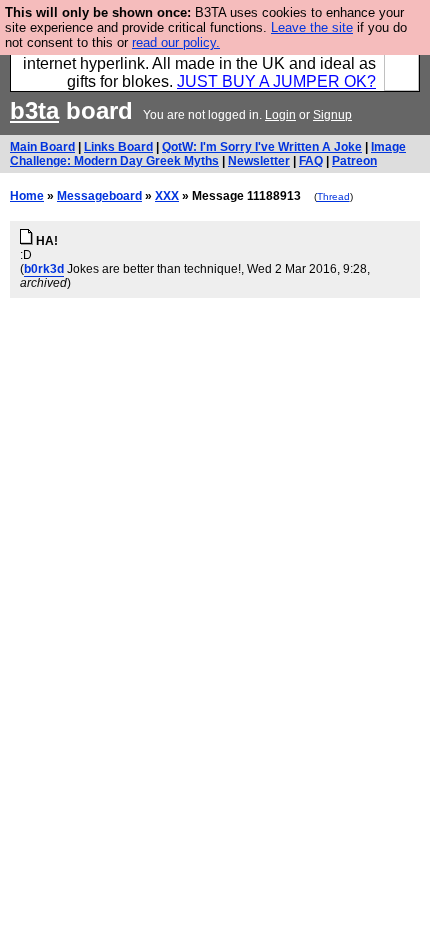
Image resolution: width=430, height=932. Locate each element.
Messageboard (99, 196)
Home (27, 196)
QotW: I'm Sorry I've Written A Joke (262, 147)
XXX (167, 196)
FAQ (311, 161)
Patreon (354, 161)
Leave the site (312, 27)
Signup (332, 115)
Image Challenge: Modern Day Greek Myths (208, 154)
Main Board (42, 147)
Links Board (118, 147)
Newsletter (259, 161)
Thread (333, 196)
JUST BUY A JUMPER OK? (276, 81)
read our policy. (176, 42)
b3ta (34, 110)
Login (280, 115)
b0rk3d (44, 269)
